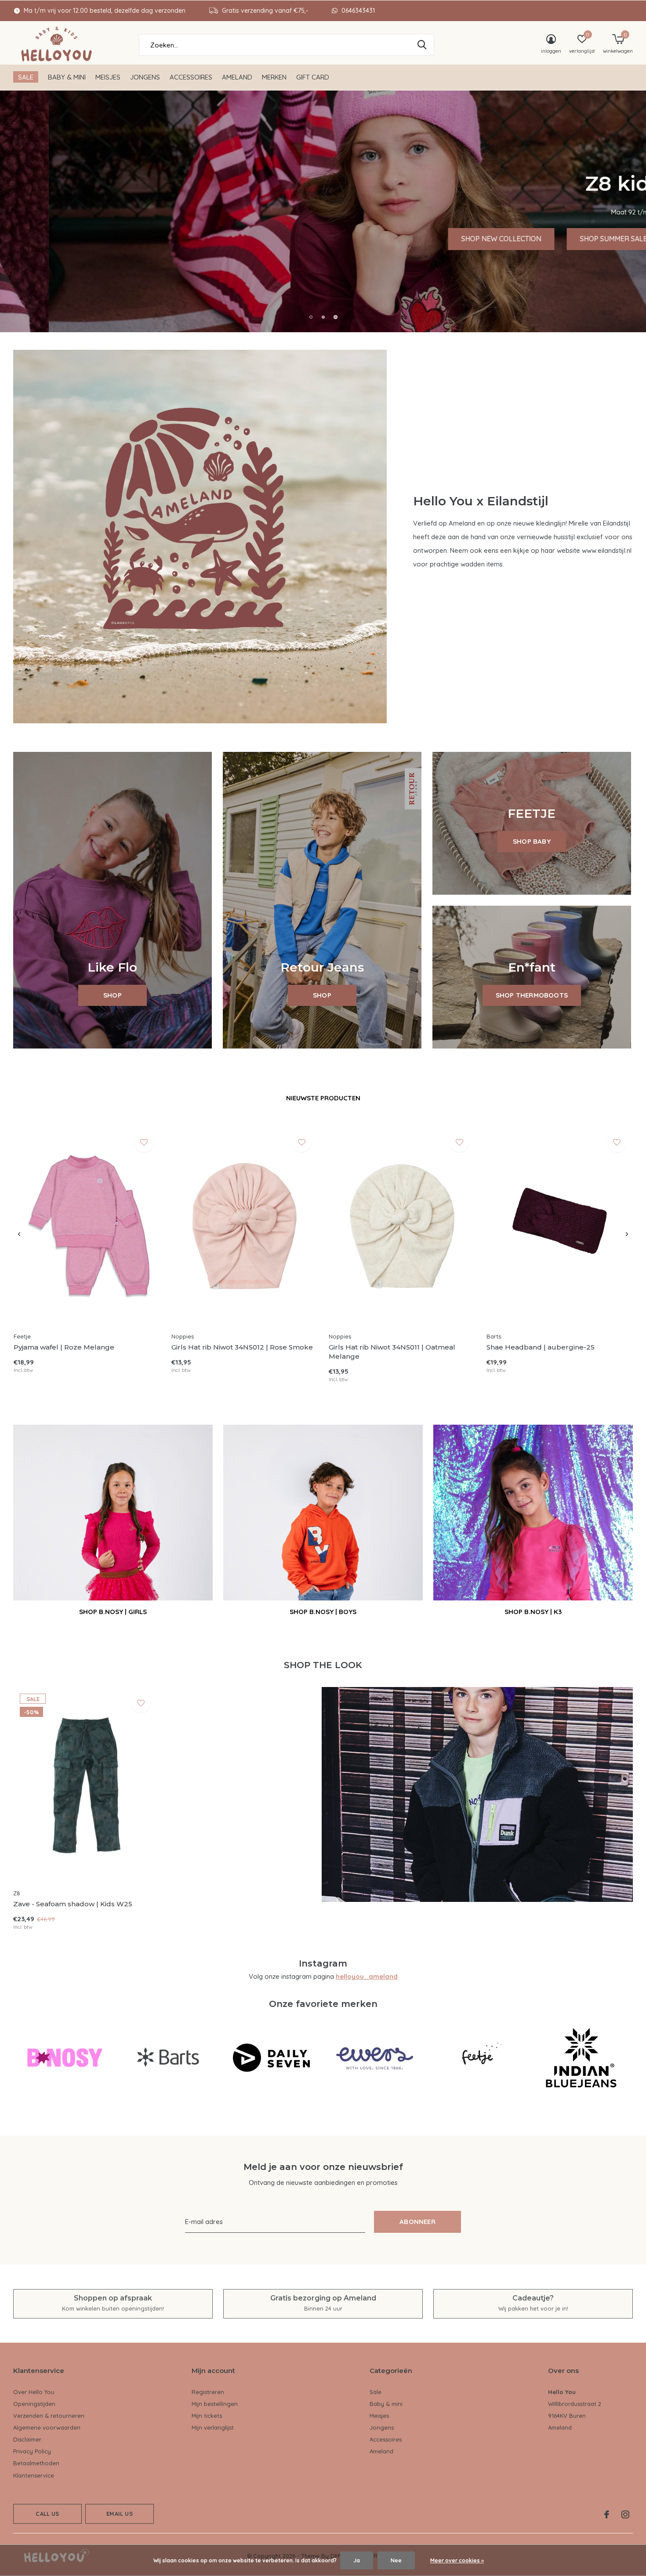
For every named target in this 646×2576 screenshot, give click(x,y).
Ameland (237, 77)
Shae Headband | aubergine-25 (541, 1347)
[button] (311, 317)
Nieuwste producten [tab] (323, 1098)
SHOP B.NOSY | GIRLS (113, 1612)
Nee (396, 2560)
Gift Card (313, 77)
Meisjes (108, 77)
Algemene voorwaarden (47, 2427)
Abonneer (417, 2222)
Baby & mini (67, 77)
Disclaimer (27, 2439)
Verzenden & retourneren (49, 2416)
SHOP (113, 995)
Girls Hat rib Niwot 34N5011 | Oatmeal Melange (392, 1352)
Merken (274, 77)
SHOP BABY (532, 841)
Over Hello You (34, 2392)
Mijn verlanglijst (213, 2427)
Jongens (145, 77)
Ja (357, 2560)
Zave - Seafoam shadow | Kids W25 (73, 1904)
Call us (47, 2514)
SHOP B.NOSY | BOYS (323, 1612)
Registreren (208, 2392)
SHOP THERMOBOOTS (532, 995)
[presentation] (19, 1234)
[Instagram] (625, 2514)
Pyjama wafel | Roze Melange (64, 1347)
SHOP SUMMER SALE (565, 239)
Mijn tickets (207, 2416)
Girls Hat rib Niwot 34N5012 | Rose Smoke (242, 1347)
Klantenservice (34, 2475)
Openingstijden (34, 2404)
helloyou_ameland (367, 1976)
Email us (119, 2514)
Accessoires (191, 77)
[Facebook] (607, 2514)
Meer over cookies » (457, 2560)
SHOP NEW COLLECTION (453, 239)
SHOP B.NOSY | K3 (533, 1612)
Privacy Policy (32, 2451)
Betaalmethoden (36, 2463)
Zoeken (422, 45)
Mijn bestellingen (215, 2404)
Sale (26, 77)
